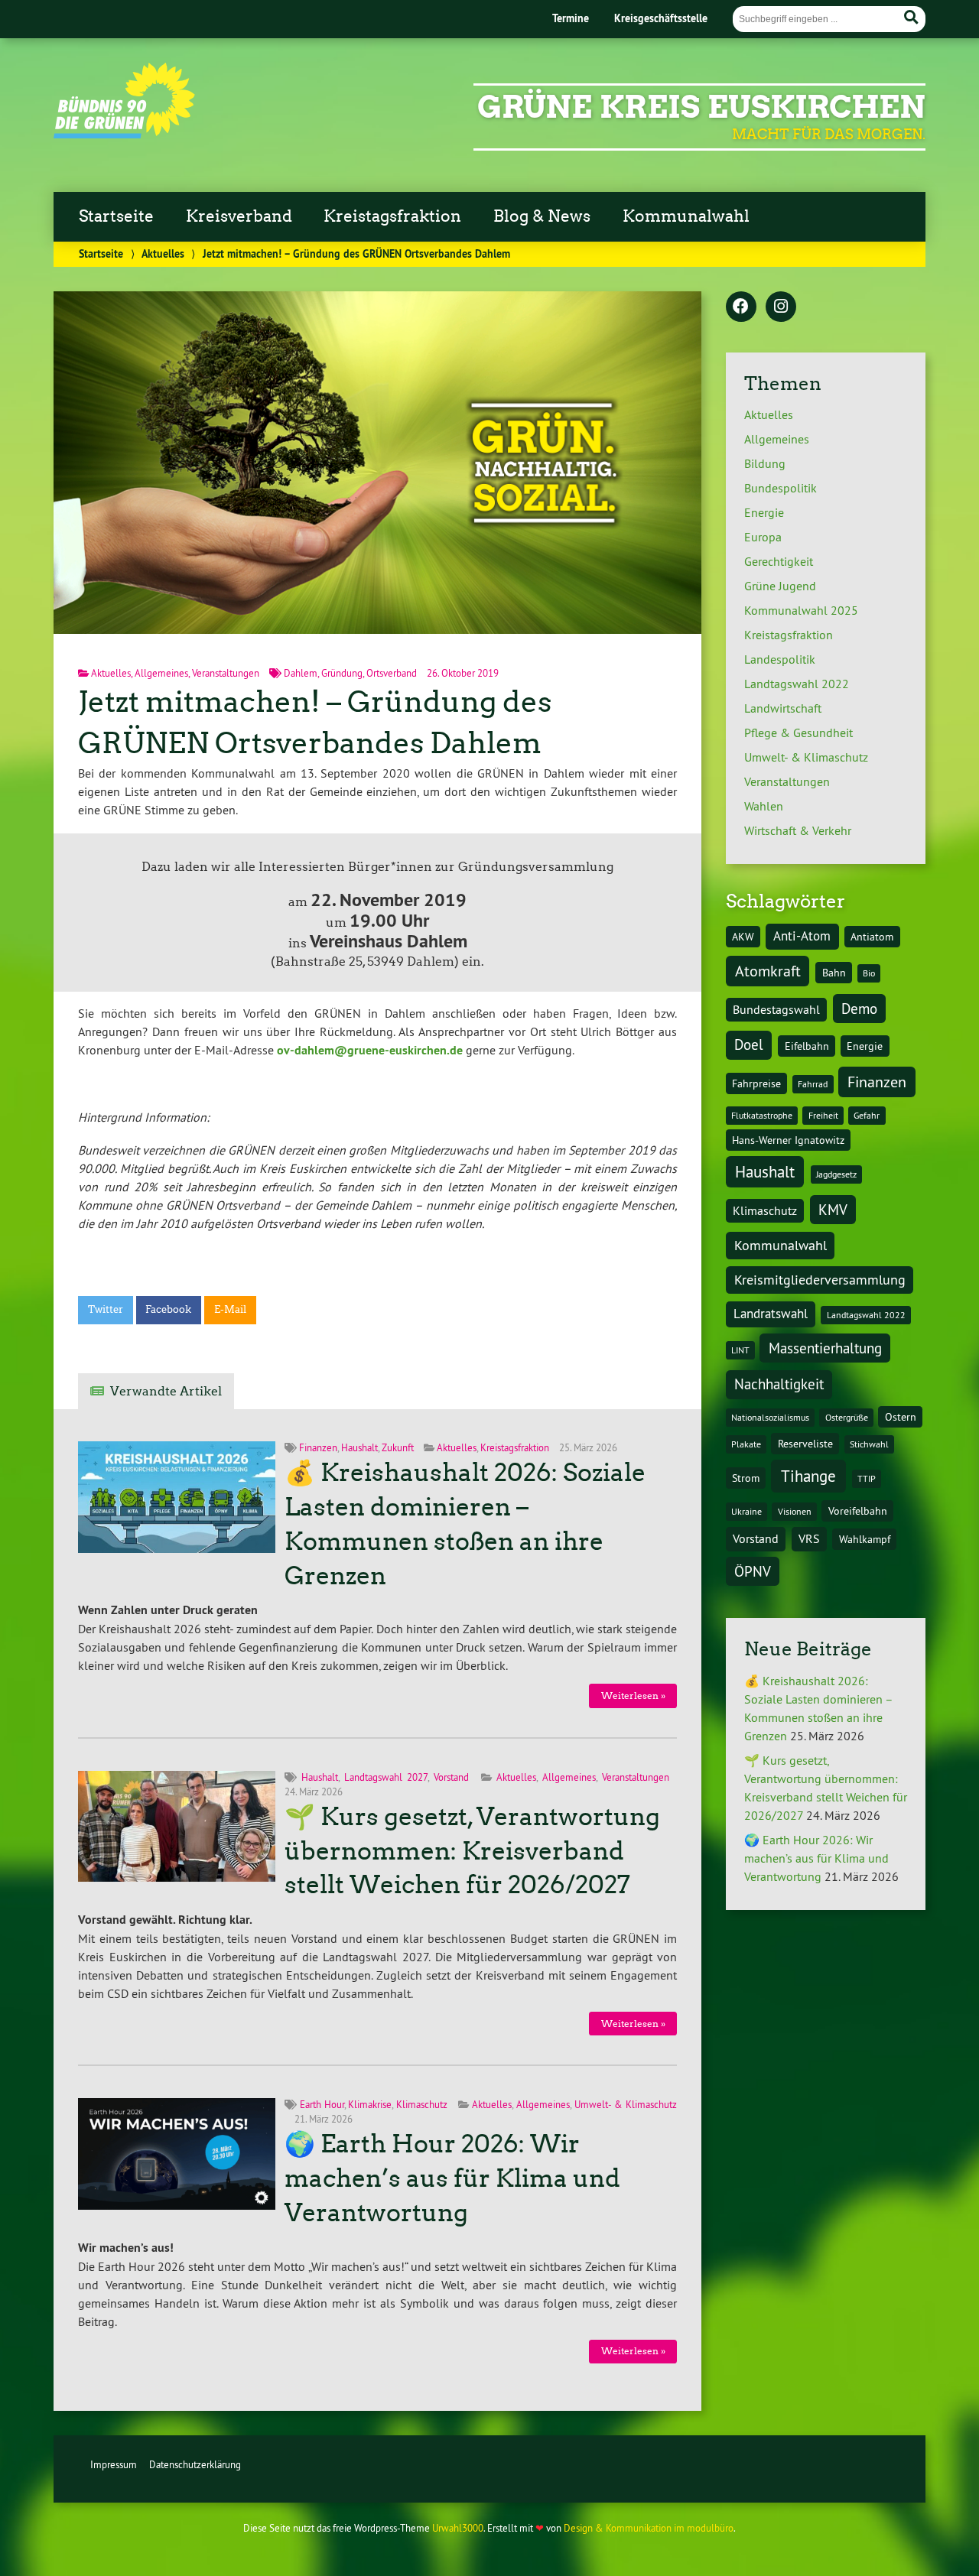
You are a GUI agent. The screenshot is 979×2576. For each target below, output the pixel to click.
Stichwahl (869, 1444)
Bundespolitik (781, 488)
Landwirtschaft (783, 708)
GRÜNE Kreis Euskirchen (701, 107)
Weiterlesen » (633, 1696)
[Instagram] (781, 307)
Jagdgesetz (836, 1174)
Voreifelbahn (858, 1511)
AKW (743, 937)
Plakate (746, 1444)
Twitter (106, 1309)
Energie (764, 512)
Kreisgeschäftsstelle (661, 18)
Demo (859, 1009)
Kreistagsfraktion (392, 216)
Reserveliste (805, 1444)
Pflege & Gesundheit (798, 733)
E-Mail (230, 1309)
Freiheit (823, 1115)
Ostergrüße (847, 1417)
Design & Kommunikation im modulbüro (649, 2528)
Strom (746, 1478)
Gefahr (867, 1115)
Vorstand (451, 1777)
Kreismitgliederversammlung (820, 1280)
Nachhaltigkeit (779, 1384)
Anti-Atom (802, 936)
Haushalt (359, 1447)
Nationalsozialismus (770, 1417)
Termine (571, 18)
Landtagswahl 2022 (797, 684)
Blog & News (542, 216)
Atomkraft (768, 971)
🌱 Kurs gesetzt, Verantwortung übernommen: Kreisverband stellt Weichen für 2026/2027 (472, 1851)
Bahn (834, 973)
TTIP (867, 1478)
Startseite (116, 216)
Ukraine (746, 1511)
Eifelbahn (807, 1046)
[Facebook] (741, 307)
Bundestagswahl (776, 1009)
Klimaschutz (422, 2104)
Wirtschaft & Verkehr (798, 830)
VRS (809, 1538)
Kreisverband (239, 216)
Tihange (808, 1476)
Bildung (765, 463)
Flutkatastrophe (762, 1115)
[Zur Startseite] (124, 134)
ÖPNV (753, 1571)
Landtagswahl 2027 (386, 1777)
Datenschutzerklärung (195, 2464)
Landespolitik (780, 659)
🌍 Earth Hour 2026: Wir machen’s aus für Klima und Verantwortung (452, 2178)
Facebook (168, 1309)
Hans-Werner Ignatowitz (788, 1140)
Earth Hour (322, 2104)
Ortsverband (392, 673)
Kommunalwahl (686, 216)
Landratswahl (771, 1314)
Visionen (795, 1511)
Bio (869, 973)
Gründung (342, 673)
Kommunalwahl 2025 (801, 610)
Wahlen (764, 806)
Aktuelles (163, 253)
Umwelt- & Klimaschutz (626, 2104)
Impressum (114, 2464)
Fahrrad (813, 1084)
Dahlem (301, 673)
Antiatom (872, 937)
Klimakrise (370, 2104)
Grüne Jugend (780, 586)
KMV (833, 1210)
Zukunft (398, 1447)
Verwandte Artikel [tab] (166, 1391)
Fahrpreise (756, 1083)
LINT (740, 1350)
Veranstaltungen (226, 673)
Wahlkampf (865, 1539)
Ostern (901, 1417)
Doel (749, 1044)
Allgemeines (161, 673)
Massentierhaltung (825, 1348)
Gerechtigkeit (779, 561)
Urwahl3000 (458, 2528)
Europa (763, 537)
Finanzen (318, 1447)
